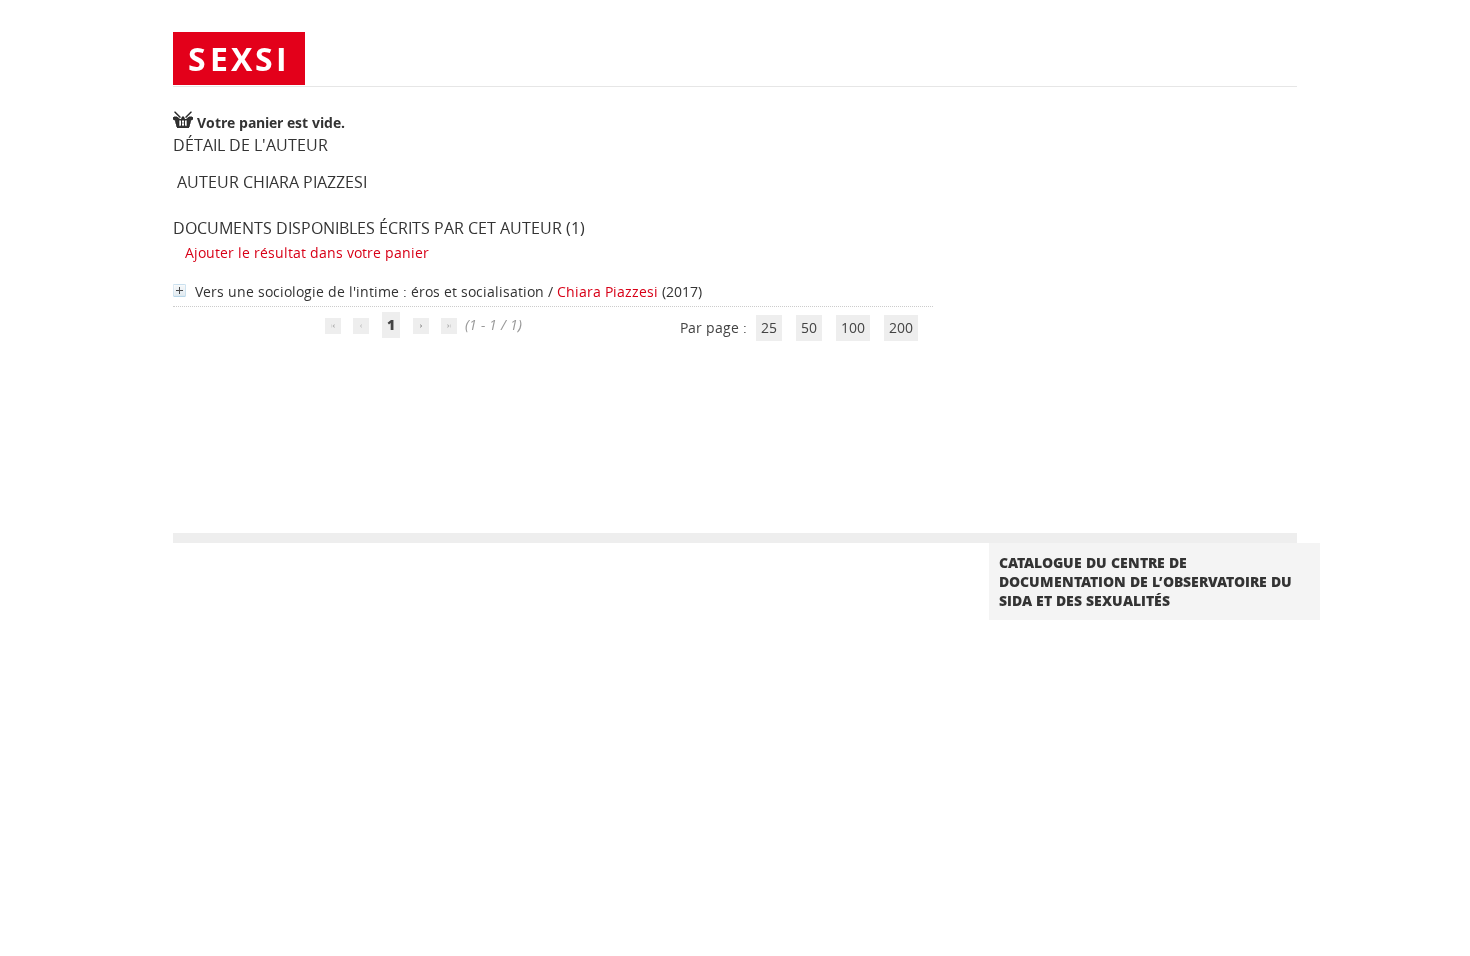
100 (853, 327)
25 (769, 327)
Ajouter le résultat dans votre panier (307, 252)
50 (809, 327)
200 (901, 327)
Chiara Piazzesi (607, 291)
